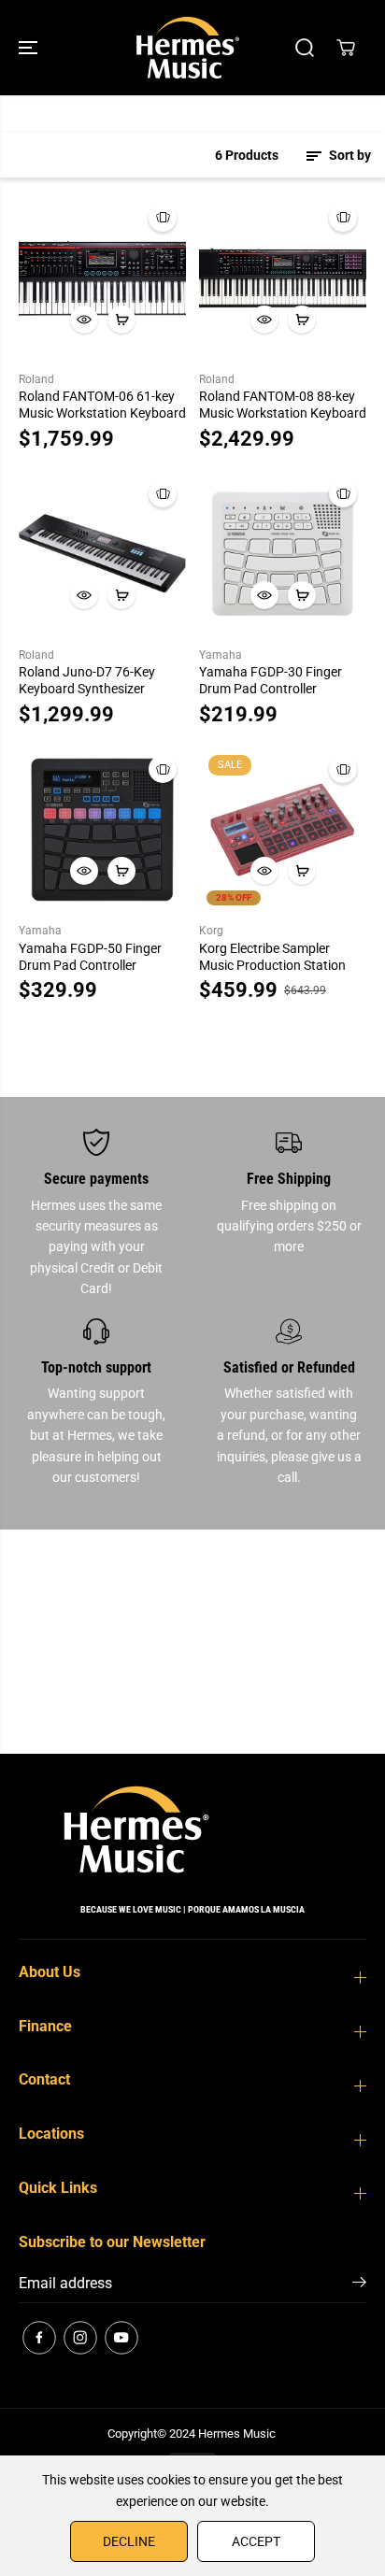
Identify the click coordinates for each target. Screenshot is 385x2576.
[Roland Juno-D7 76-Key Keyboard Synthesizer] (102, 554)
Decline (129, 2541)
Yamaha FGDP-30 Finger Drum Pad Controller (271, 680)
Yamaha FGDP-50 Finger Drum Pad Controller (90, 957)
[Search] (305, 48)
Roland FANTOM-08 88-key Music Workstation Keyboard (283, 405)
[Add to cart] (121, 320)
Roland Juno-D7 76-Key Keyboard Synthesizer (87, 680)
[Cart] (346, 48)
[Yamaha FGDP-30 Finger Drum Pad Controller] (283, 554)
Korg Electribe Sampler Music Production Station (272, 957)
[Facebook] (39, 2338)
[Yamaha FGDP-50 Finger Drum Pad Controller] (102, 829)
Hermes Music (237, 2434)
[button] (30, 48)
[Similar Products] (163, 218)
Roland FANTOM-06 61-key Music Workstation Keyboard (102, 405)
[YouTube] (121, 2338)
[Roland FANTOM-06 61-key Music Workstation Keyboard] (102, 278)
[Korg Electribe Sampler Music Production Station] (283, 829)
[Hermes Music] (188, 48)
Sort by (349, 155)
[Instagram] (80, 2338)
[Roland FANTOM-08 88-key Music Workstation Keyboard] (283, 278)
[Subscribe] (359, 2285)
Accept (256, 2541)
